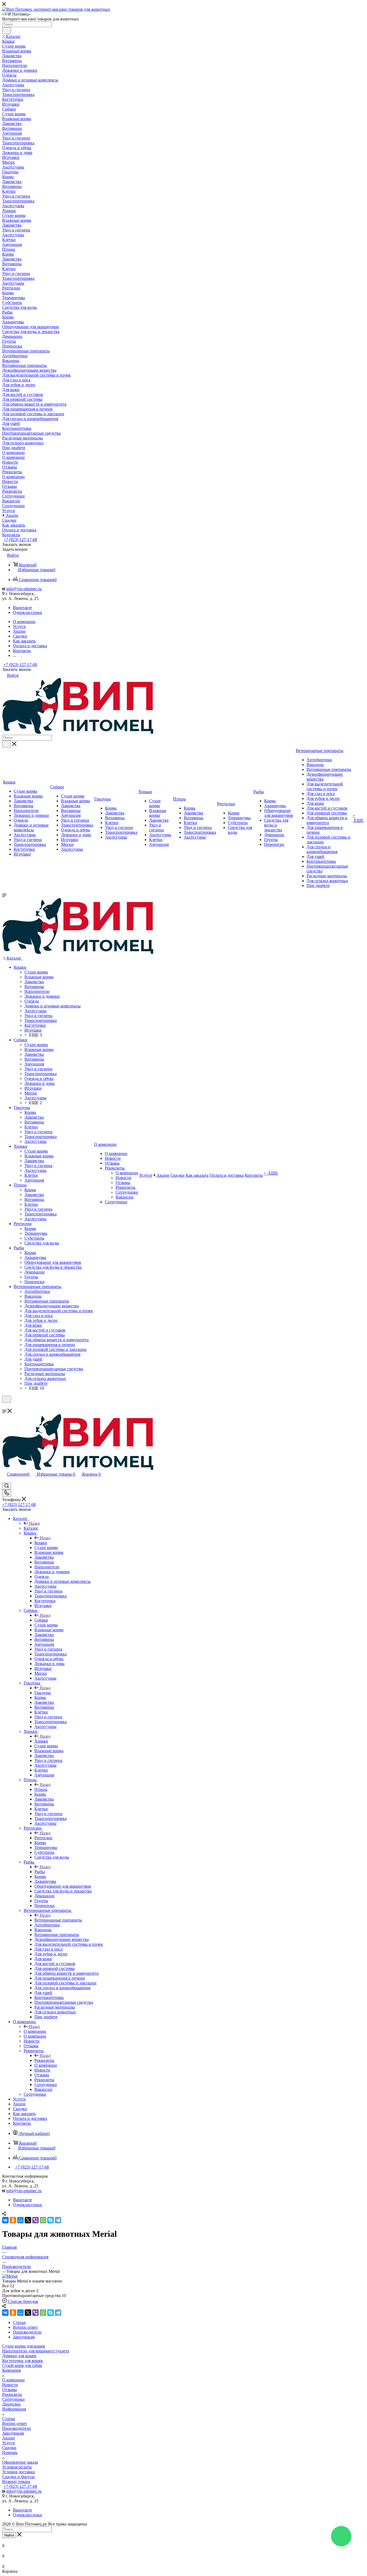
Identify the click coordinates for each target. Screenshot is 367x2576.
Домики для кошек (19, 2356)
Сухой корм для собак (22, 2365)
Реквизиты (44, 2060)
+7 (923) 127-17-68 (20, 540)
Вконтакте (22, 608)
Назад (34, 1523)
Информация (14, 2409)
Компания (11, 2370)
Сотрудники (13, 2399)
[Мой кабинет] (5, 1406)
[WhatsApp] (43, 2220)
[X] (28, 2220)
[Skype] (51, 2220)
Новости (10, 2385)
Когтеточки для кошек (23, 2361)
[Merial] (10, 2276)
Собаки (41, 1620)
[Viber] (35, 2220)
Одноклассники (28, 612)
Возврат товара (16, 2482)
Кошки (41, 1543)
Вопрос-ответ (15, 2423)
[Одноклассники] (13, 2220)
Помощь (10, 2452)
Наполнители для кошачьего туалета (36, 2351)
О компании (35, 2031)
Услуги (9, 2443)
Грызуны (43, 1693)
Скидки (9, 2448)
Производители (17, 2428)
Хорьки (41, 1741)
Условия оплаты (17, 2467)
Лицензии (11, 2404)
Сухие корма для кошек (24, 2346)
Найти (9, 2535)
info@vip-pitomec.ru (24, 589)
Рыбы (40, 1872)
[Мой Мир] (20, 2220)
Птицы (41, 1789)
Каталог (31, 1528)
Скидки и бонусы (18, 2477)
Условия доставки (19, 2472)
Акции (8, 2438)
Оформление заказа (20, 2462)
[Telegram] (58, 2220)
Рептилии (43, 1838)
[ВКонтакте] (5, 2220)
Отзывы (10, 2390)
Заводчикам (13, 2433)
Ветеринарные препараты (58, 1920)
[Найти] (7, 31)
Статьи (9, 2419)
